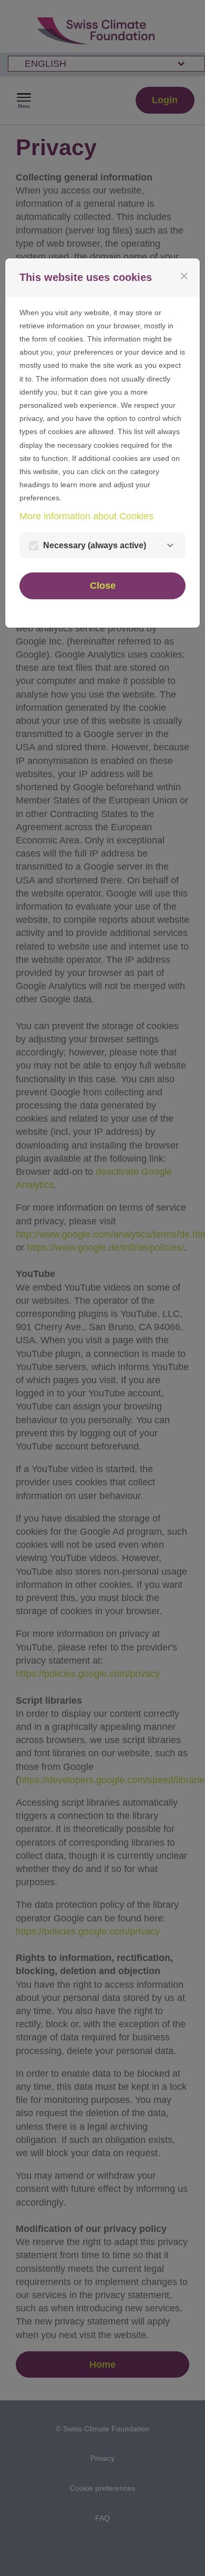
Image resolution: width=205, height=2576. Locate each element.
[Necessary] (170, 545)
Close (103, 586)
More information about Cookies (86, 516)
